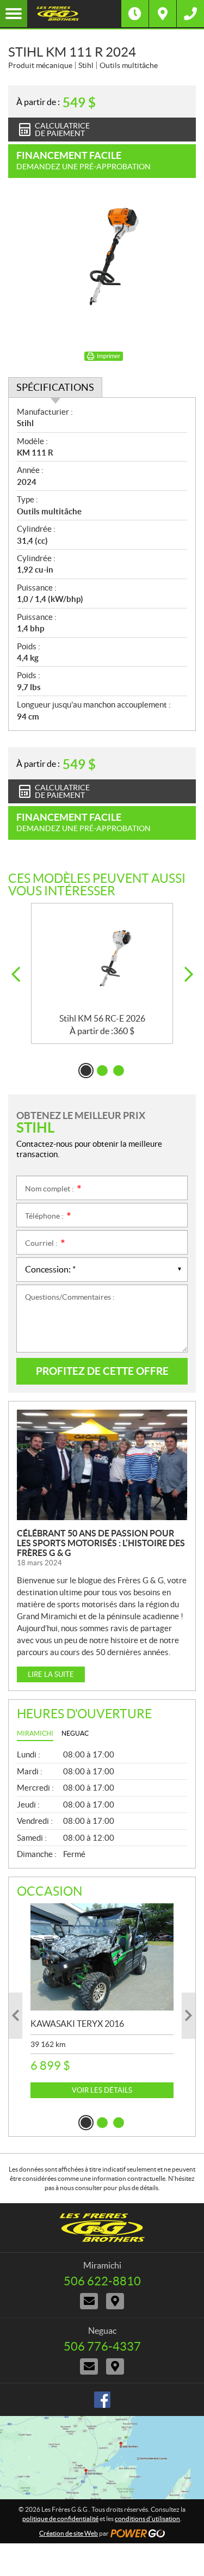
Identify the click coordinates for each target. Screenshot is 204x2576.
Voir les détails (102, 2090)
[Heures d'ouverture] (135, 14)
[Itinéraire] (163, 14)
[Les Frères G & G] (74, 14)
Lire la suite (51, 1674)
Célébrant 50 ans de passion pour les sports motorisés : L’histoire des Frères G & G (101, 1543)
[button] (16, 975)
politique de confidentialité (60, 2519)
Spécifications (55, 387)
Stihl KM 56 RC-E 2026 (102, 1018)
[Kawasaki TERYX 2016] (102, 1957)
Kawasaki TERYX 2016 (77, 2024)
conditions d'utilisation (147, 2519)
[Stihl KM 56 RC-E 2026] (102, 958)
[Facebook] (102, 2400)
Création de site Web (69, 2533)
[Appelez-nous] (190, 14)
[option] (102, 973)
